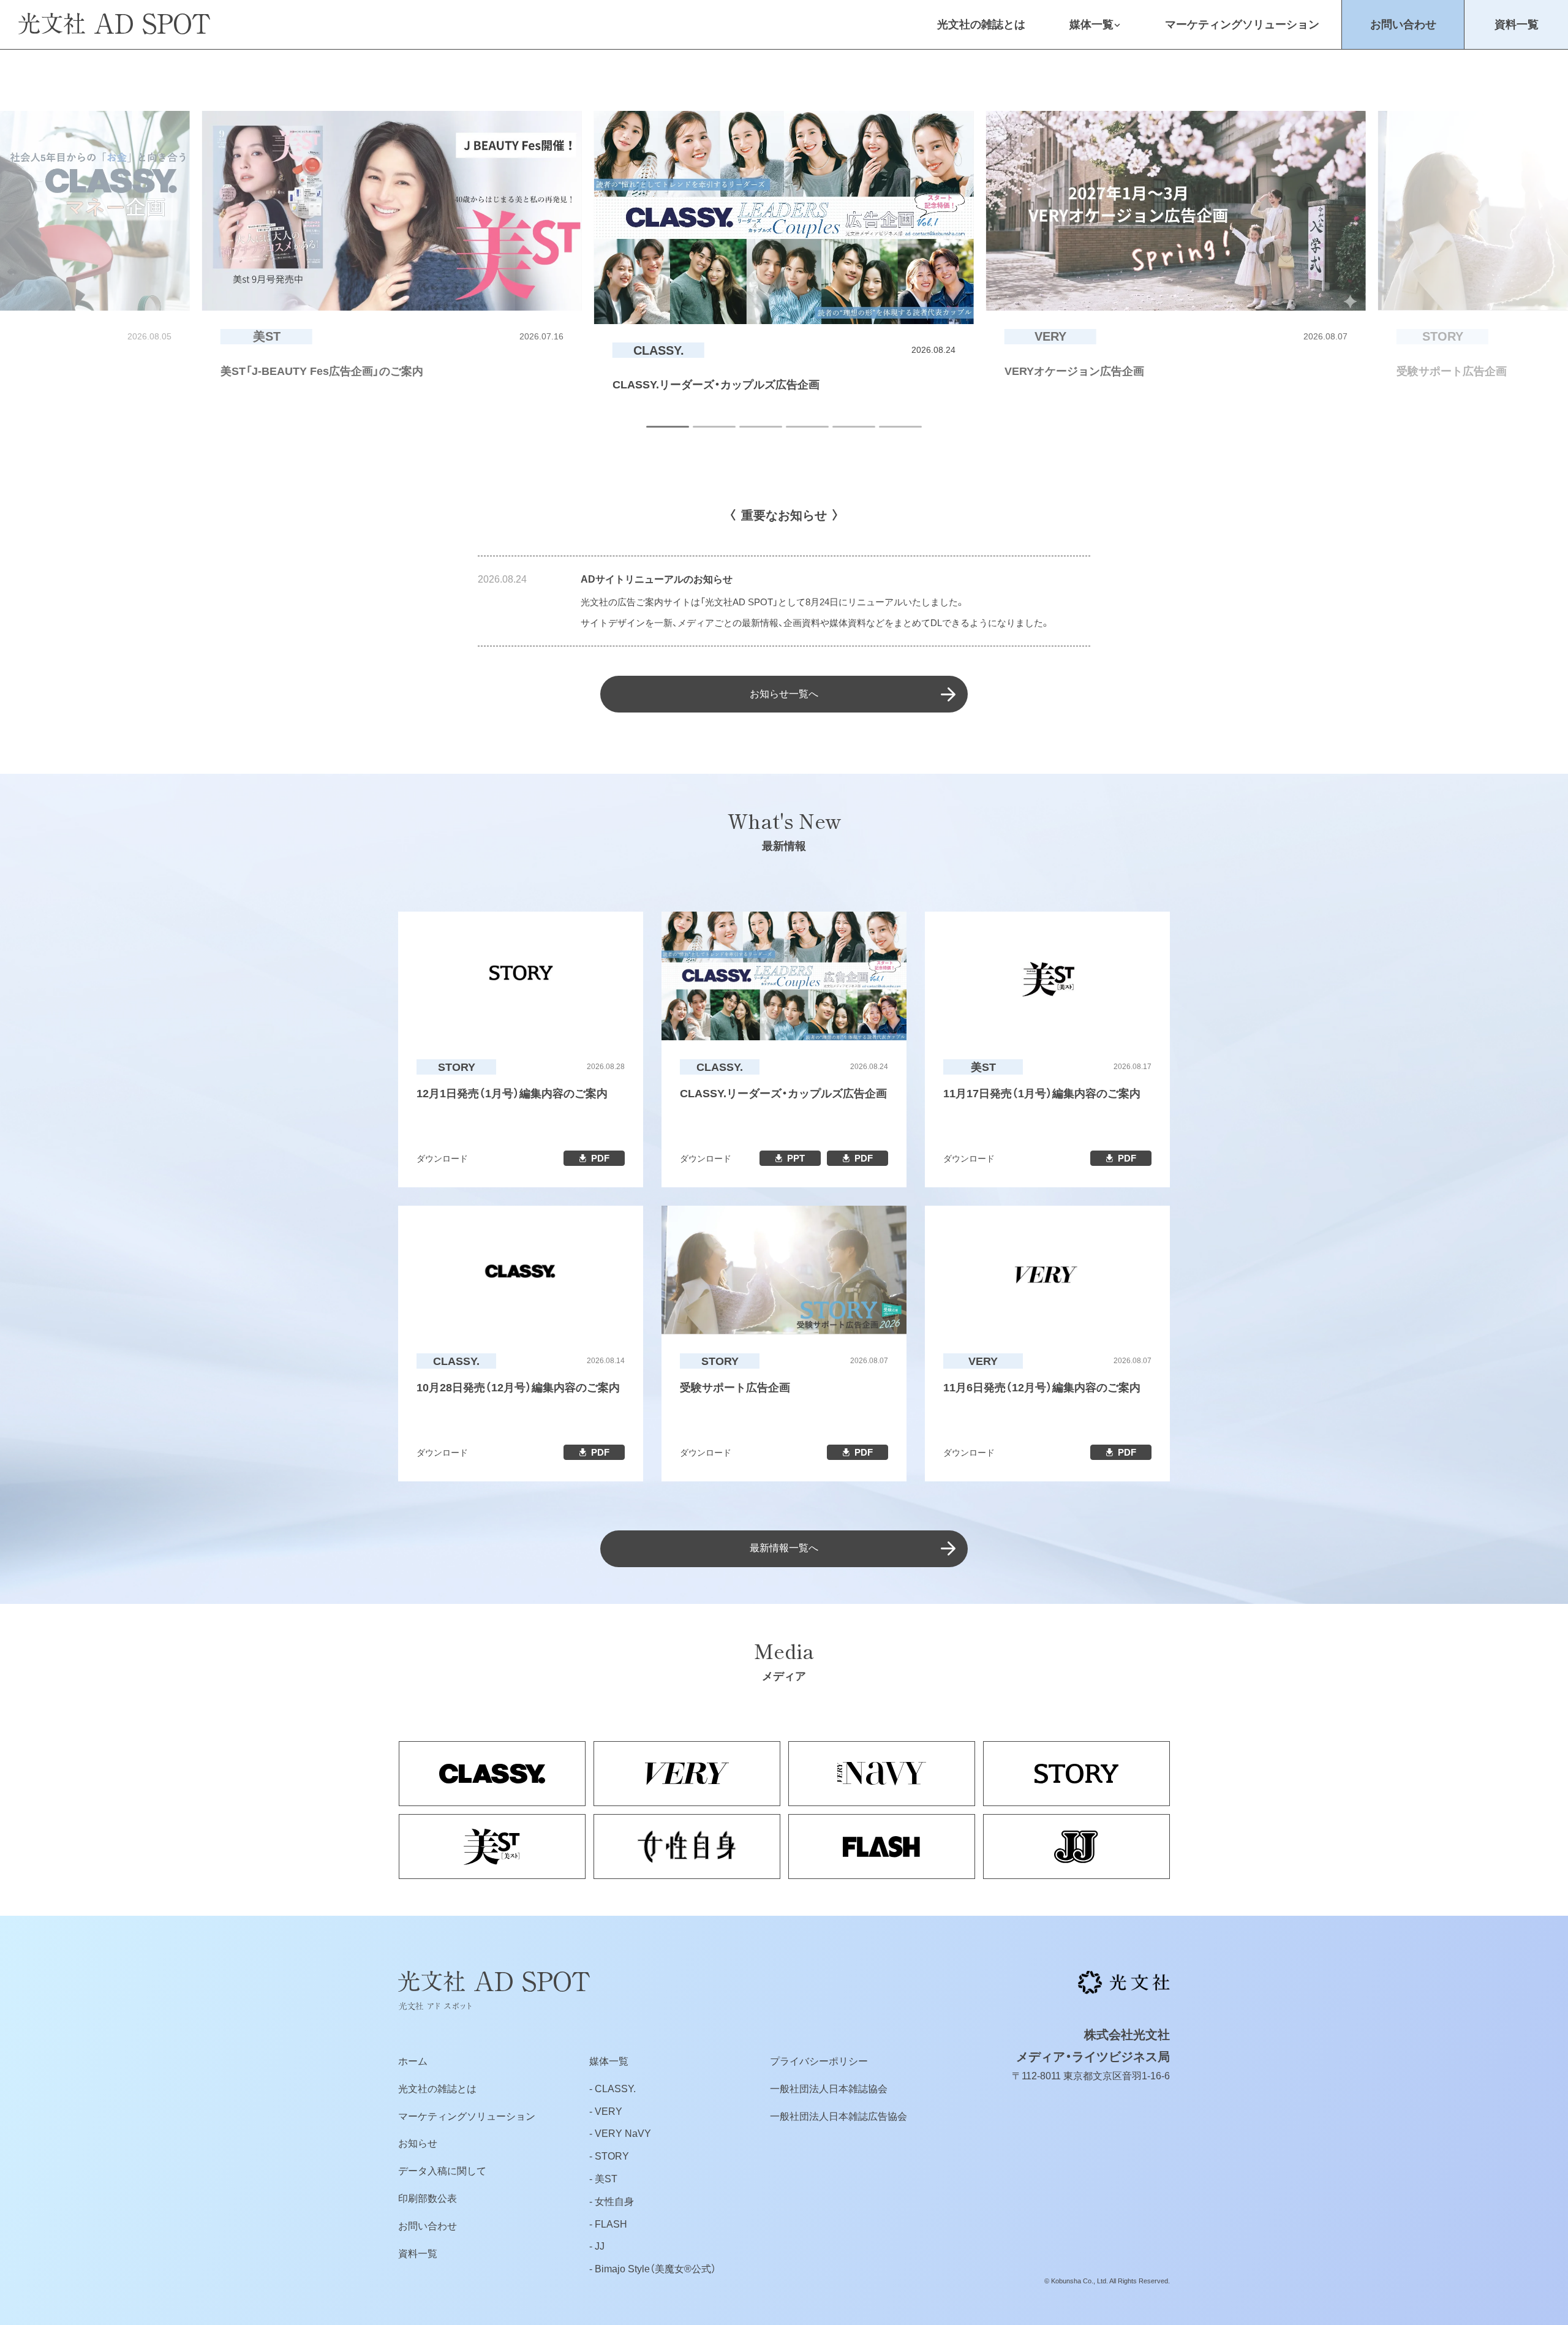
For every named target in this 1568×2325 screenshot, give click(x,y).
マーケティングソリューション (1242, 25)
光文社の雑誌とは (981, 25)
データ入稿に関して (442, 2171)
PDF (600, 1158)
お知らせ (418, 2143)
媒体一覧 (1091, 25)
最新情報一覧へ (784, 1548)
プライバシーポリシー (819, 2061)
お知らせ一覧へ (784, 694)
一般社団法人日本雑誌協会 (829, 2089)
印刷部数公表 (428, 2198)
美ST (606, 2179)
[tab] (668, 427)
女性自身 (614, 2202)
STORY (612, 2156)
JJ (600, 2246)
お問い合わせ (1403, 25)
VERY (609, 2111)
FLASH (611, 2224)
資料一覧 (1517, 25)
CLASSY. (615, 2089)
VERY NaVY (623, 2134)
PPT (796, 1158)
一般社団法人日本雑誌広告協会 (839, 2116)
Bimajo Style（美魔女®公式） (655, 2269)
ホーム (413, 2061)
